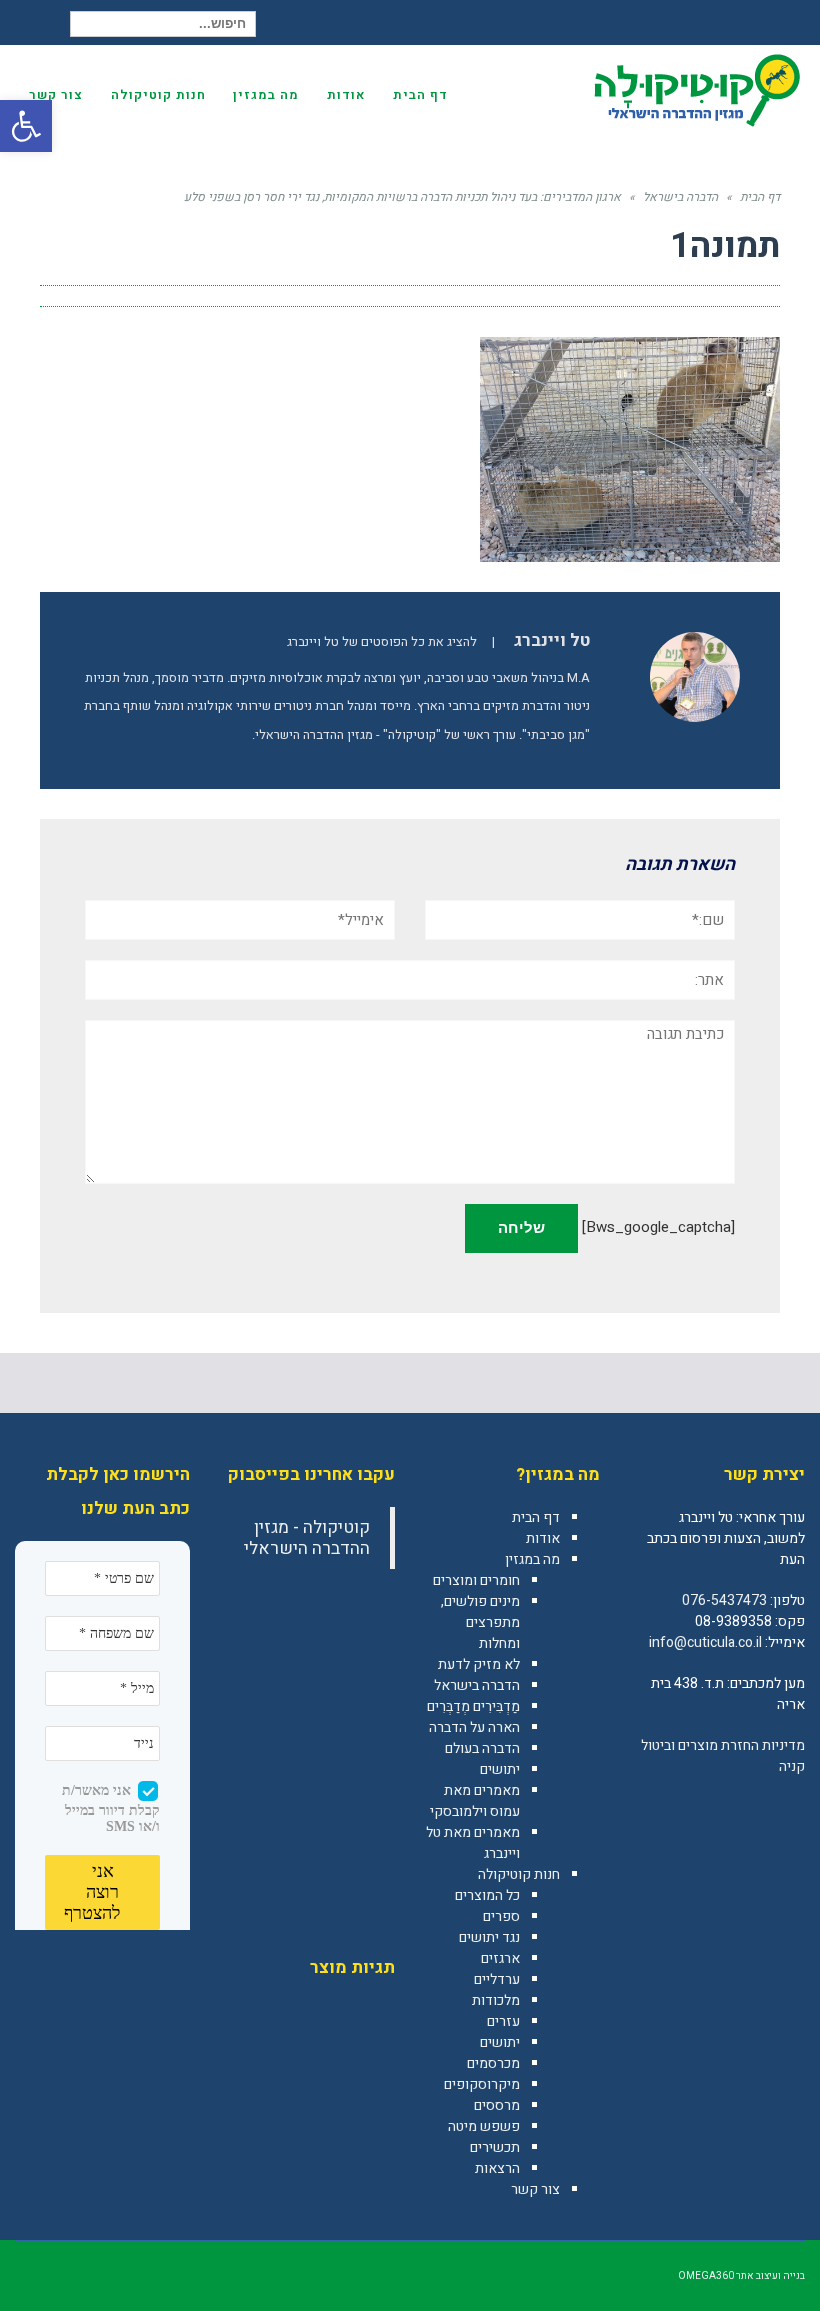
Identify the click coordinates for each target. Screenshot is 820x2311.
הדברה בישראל (477, 1685)
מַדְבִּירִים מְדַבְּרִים (473, 1706)
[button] (26, 126)
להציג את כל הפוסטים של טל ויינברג (382, 642)
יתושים (500, 1769)
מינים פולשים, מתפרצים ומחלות (480, 1622)
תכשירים (495, 2147)
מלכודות (496, 2000)
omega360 (706, 2276)
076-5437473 (724, 1600)
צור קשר (535, 2189)
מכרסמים (493, 2063)
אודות (543, 1538)
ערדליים (497, 1979)
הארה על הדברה (474, 1727)
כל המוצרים (487, 1895)
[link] (789, 1810)
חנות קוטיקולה (519, 1874)
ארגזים (500, 1958)
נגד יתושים (489, 1937)
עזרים (503, 2021)
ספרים (501, 1916)
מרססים (497, 2105)
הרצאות (497, 2168)
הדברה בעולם (482, 1748)
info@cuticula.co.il (705, 1642)
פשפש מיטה (484, 2126)
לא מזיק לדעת (479, 1664)
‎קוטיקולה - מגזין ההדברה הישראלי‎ (307, 1538)
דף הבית (536, 1517)
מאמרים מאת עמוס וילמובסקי (475, 1801)
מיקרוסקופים (482, 2084)
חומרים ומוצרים (476, 1580)
